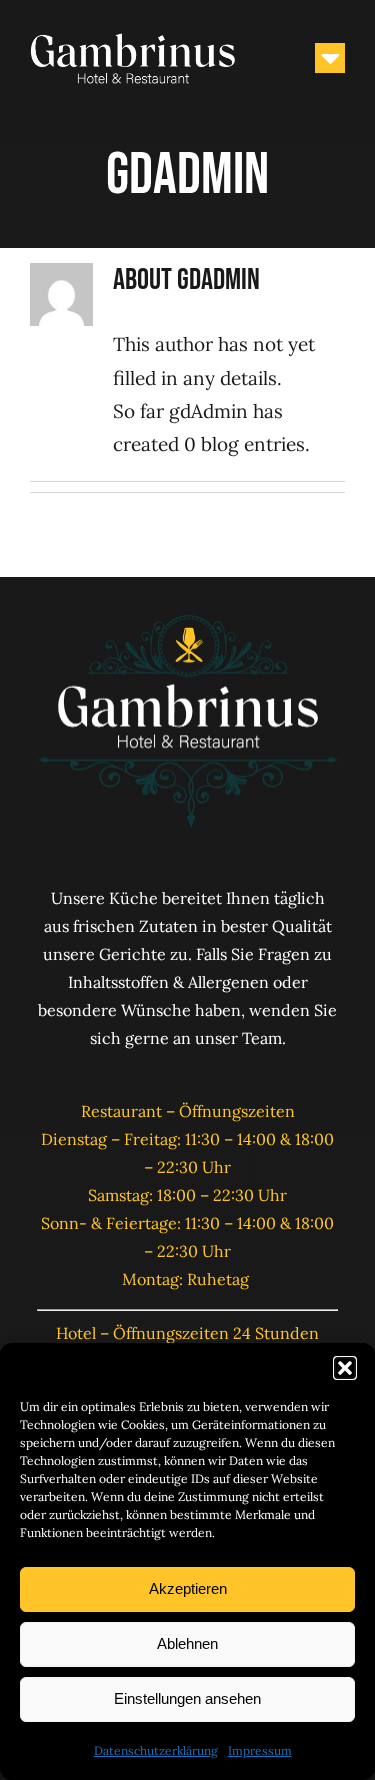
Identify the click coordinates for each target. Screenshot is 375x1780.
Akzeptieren (188, 1588)
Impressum (260, 1750)
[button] (345, 1368)
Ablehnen (187, 1643)
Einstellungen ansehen (187, 1698)
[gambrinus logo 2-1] (133, 39)
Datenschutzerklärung (156, 1750)
